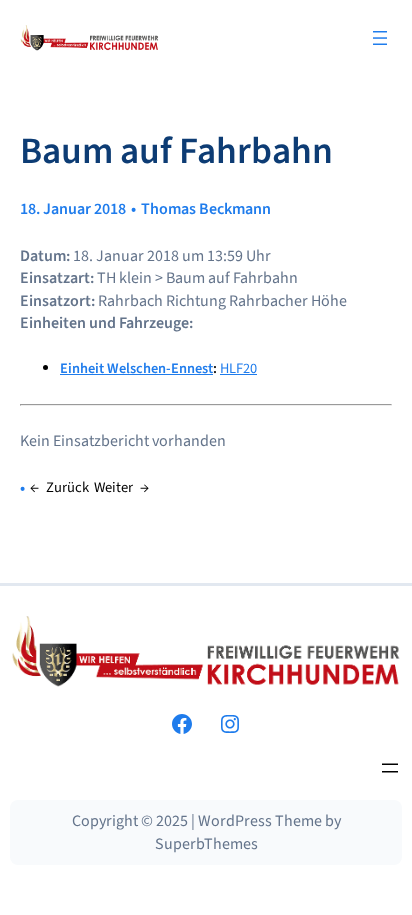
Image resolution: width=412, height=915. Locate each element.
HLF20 (238, 368)
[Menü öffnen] (380, 38)
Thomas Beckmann (206, 209)
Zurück (67, 487)
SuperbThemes (206, 844)
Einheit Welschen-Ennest (136, 368)
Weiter (113, 487)
